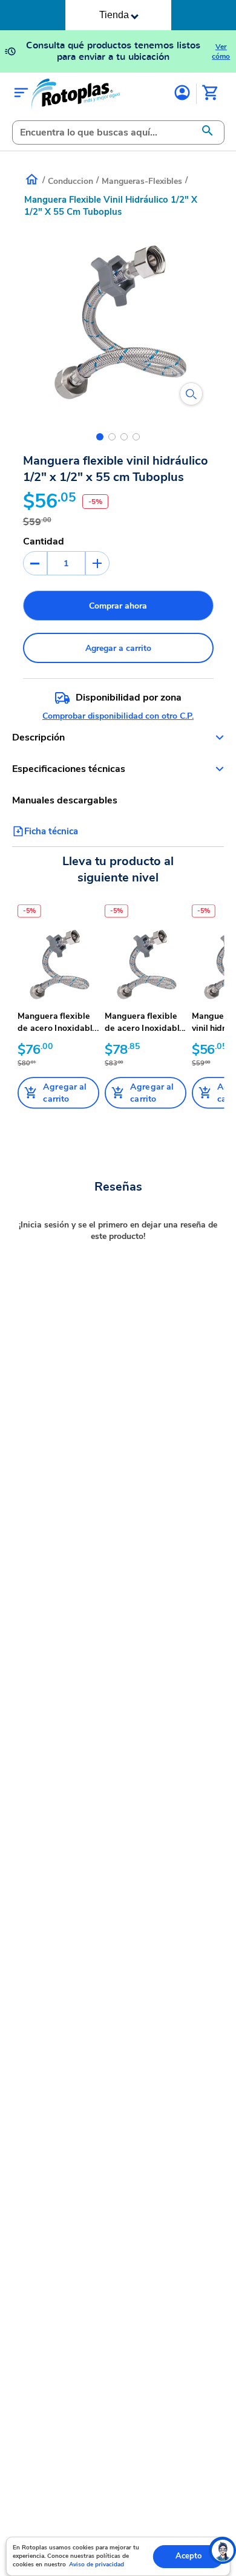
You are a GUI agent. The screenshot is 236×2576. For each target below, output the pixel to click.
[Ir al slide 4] (136, 437)
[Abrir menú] (21, 93)
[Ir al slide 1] (100, 437)
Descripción (38, 737)
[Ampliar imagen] (191, 394)
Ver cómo (221, 51)
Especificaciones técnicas (69, 769)
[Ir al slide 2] (112, 437)
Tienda (114, 15)
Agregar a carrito (118, 648)
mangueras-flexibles (142, 181)
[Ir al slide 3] (124, 437)
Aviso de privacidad (97, 2565)
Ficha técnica (51, 831)
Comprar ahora (118, 606)
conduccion (70, 181)
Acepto (188, 2556)
